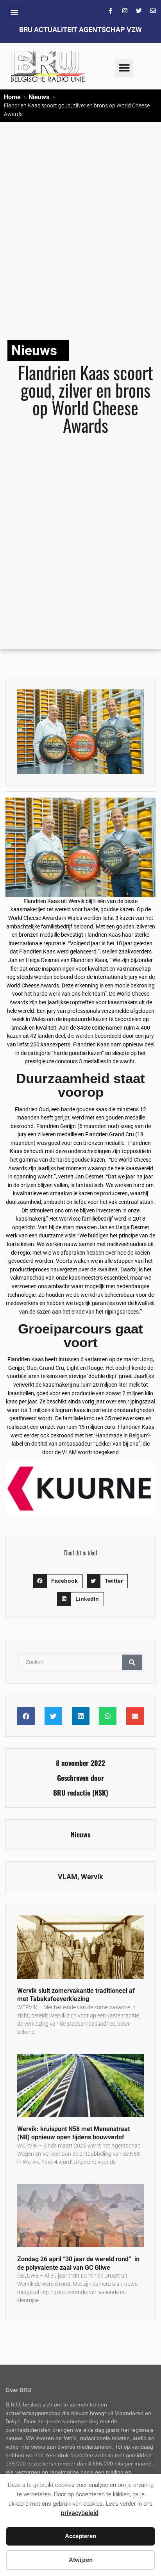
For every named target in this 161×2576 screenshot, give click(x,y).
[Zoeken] (132, 1662)
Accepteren (80, 2536)
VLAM (68, 1877)
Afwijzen (81, 2560)
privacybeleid (80, 2513)
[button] (14, 12)
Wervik (92, 1877)
